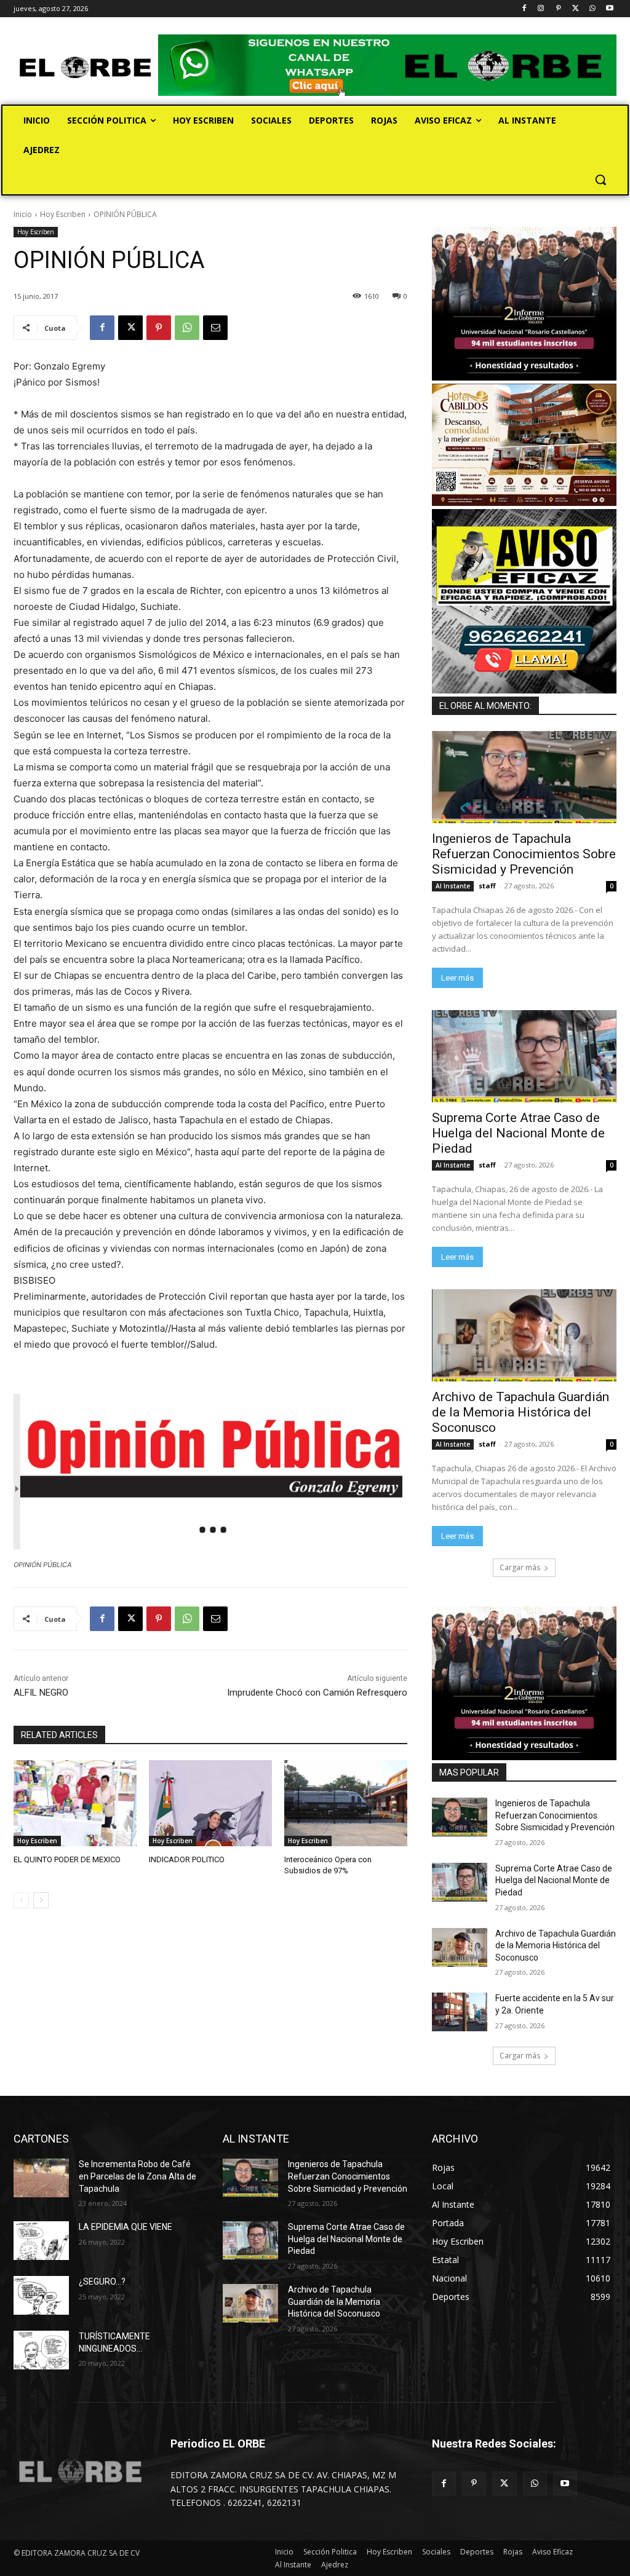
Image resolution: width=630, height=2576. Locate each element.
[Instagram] (541, 9)
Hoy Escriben (63, 214)
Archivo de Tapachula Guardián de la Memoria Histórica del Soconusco (520, 1412)
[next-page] (41, 1900)
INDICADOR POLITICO (187, 1859)
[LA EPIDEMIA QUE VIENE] (41, 2241)
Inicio (23, 214)
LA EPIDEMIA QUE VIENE (126, 2227)
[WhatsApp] (592, 9)
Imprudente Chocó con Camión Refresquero (317, 1693)
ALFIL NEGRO (41, 1693)
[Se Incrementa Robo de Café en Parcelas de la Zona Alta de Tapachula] (41, 2178)
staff (487, 886)
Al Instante (453, 886)
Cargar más (520, 1567)
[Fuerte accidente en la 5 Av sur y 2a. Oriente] (460, 2012)
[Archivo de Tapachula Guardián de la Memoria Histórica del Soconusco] (524, 1335)
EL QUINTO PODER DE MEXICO (67, 1859)
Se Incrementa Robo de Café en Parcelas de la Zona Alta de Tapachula (138, 2176)
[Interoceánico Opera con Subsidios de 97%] (346, 1803)
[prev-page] (21, 1900)
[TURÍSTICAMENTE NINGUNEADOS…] (41, 2350)
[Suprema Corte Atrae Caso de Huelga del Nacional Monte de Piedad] (524, 1056)
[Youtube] (609, 9)
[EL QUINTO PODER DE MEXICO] (75, 1803)
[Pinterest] (558, 9)
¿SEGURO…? (102, 2282)
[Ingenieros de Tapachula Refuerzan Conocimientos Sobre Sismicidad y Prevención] (524, 777)
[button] (600, 180)
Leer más (457, 978)
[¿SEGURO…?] (41, 2295)
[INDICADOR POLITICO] (210, 1803)
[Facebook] (524, 9)
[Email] (215, 328)
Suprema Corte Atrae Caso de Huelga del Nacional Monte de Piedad (518, 1133)
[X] (576, 9)
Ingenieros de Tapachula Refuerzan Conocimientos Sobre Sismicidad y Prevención (524, 854)
